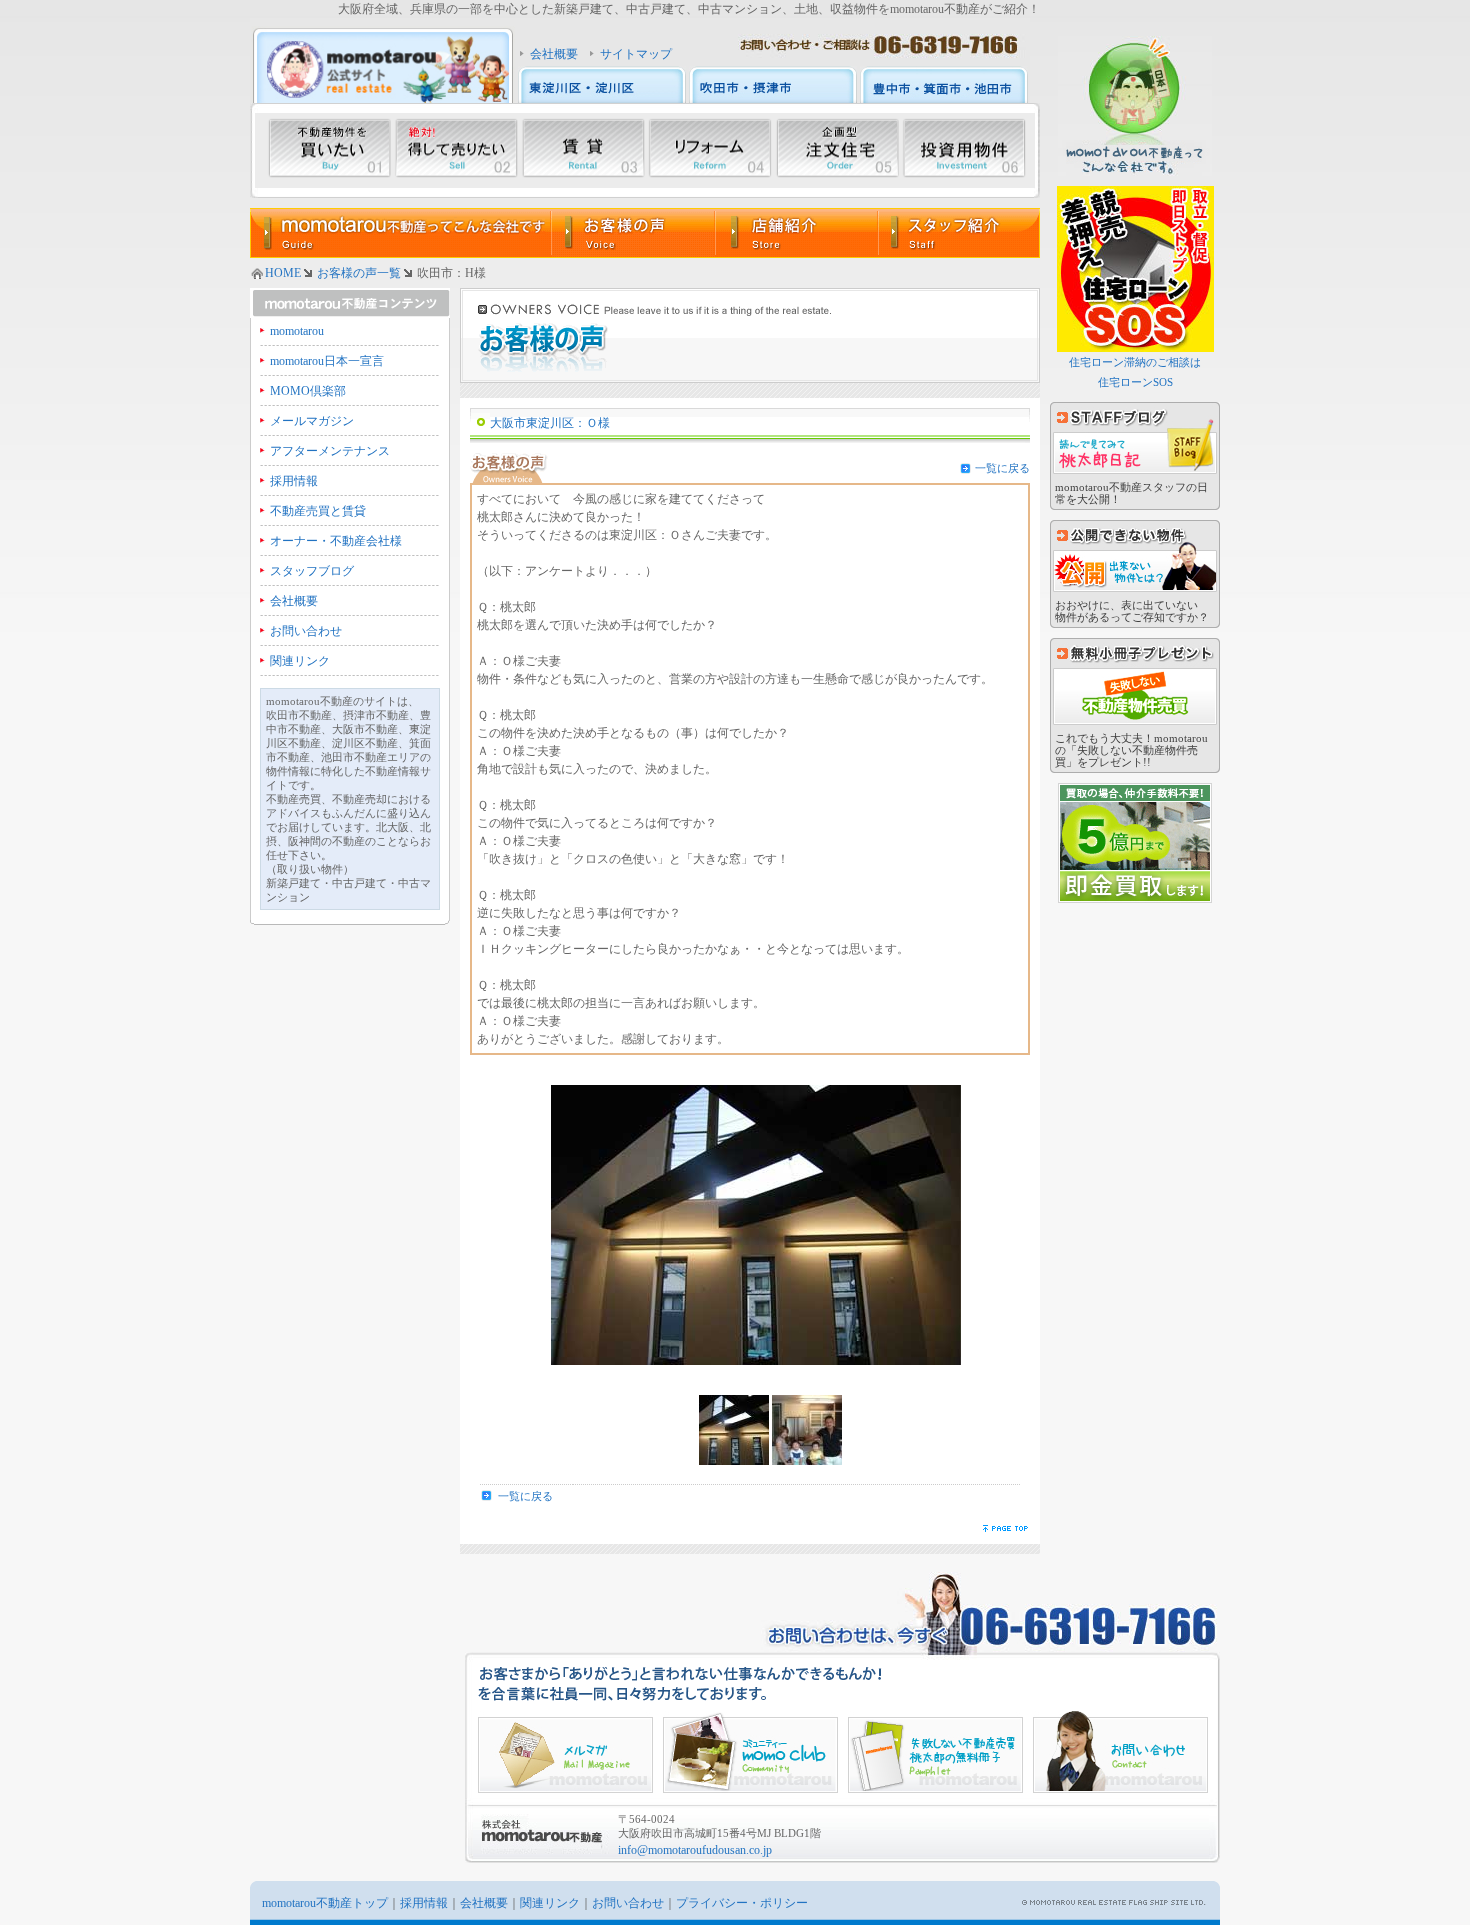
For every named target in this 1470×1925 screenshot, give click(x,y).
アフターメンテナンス (330, 451)
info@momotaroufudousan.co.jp (695, 1850)
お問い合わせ (306, 631)
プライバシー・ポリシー (742, 1903)
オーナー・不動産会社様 (336, 541)
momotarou (297, 331)
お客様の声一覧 (359, 273)
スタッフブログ (312, 571)
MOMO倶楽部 (308, 391)
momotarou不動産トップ (325, 1903)
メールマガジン (312, 421)
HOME (283, 273)
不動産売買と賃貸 (318, 511)
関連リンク (300, 661)
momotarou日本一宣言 (327, 361)
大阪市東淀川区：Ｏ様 (550, 423)
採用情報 (294, 481)
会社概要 (554, 54)
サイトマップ (636, 54)
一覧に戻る (1002, 468)
